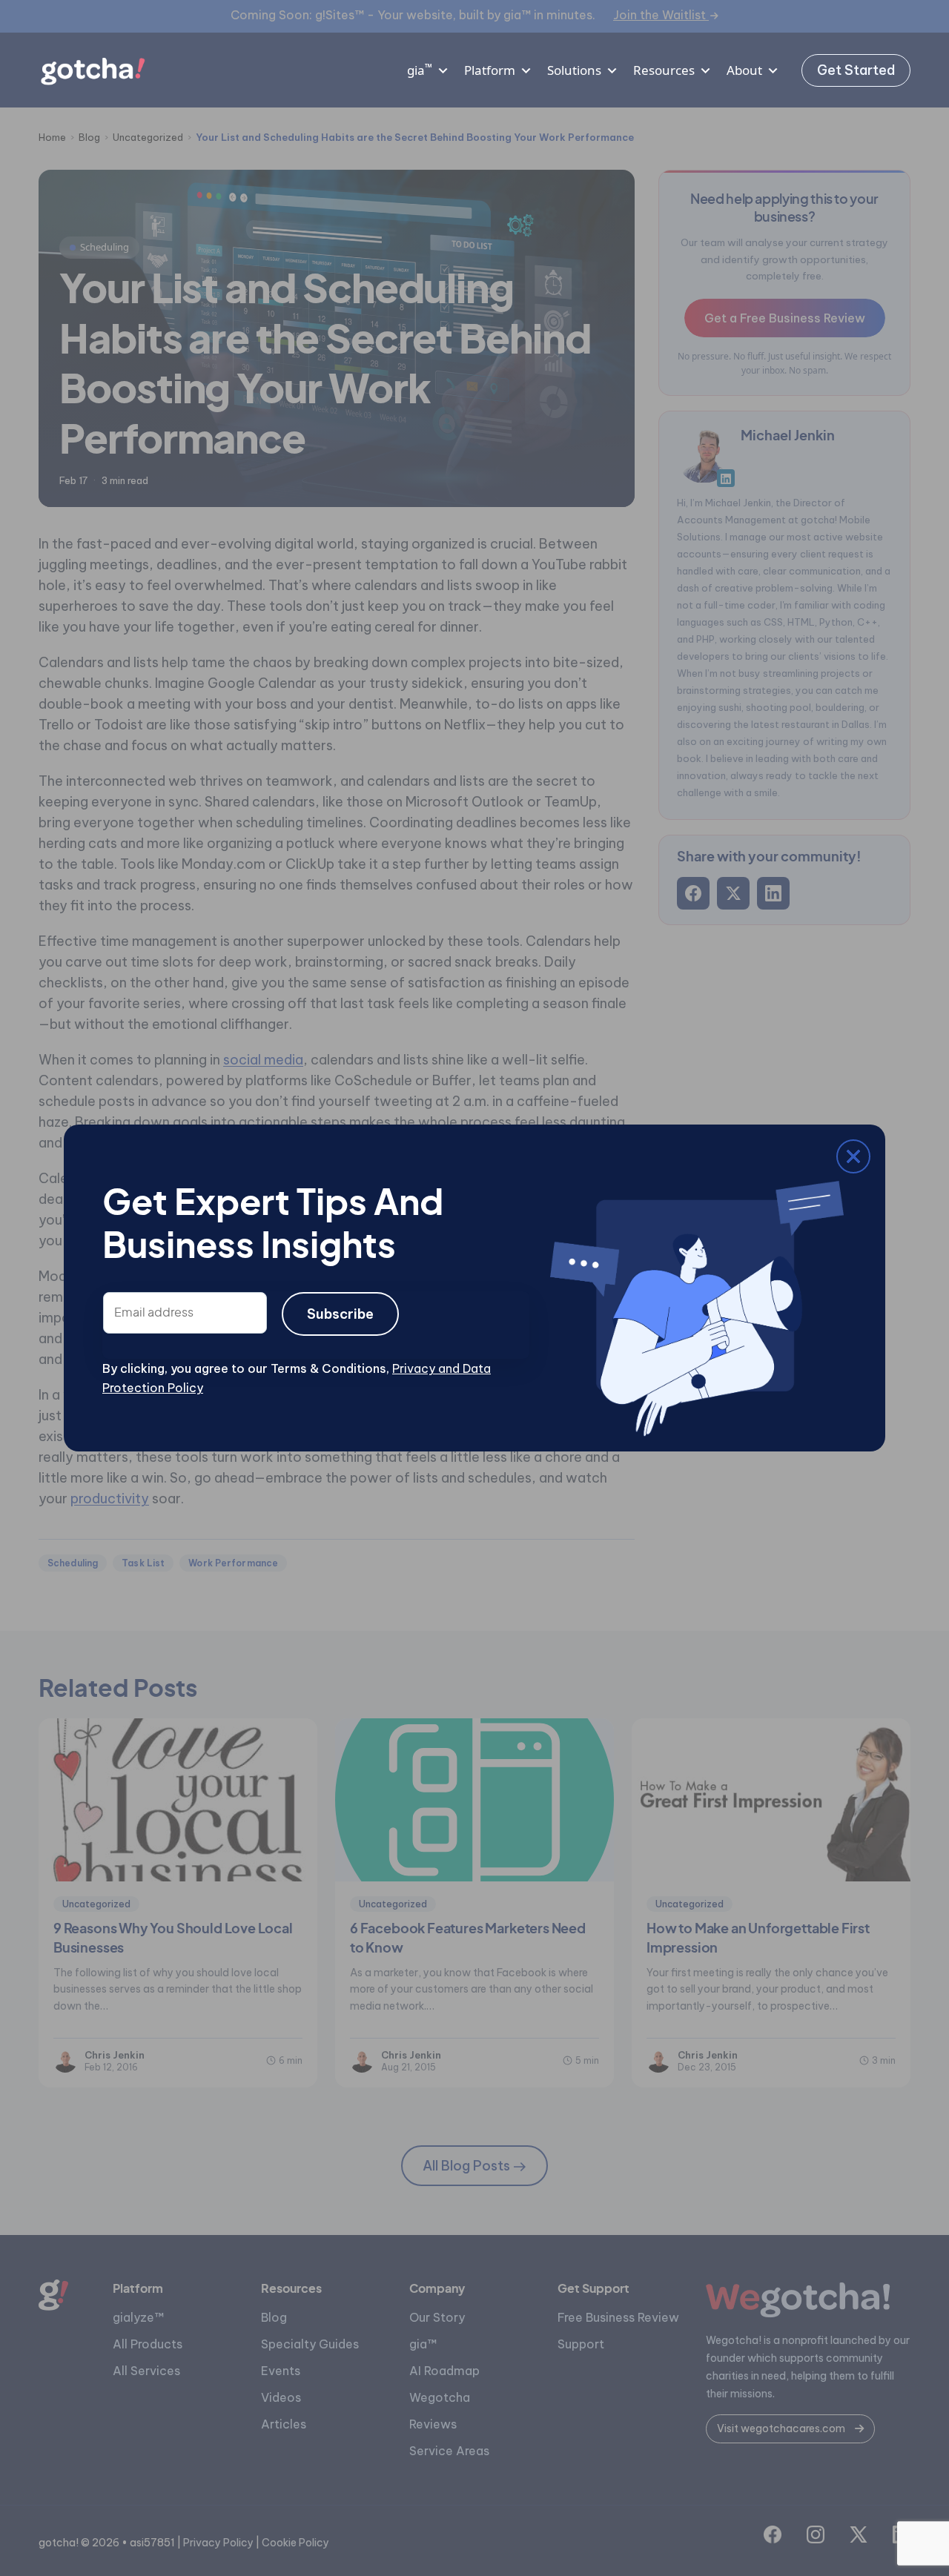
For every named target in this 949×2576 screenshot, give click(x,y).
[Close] (113, 1159)
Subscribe (340, 1314)
